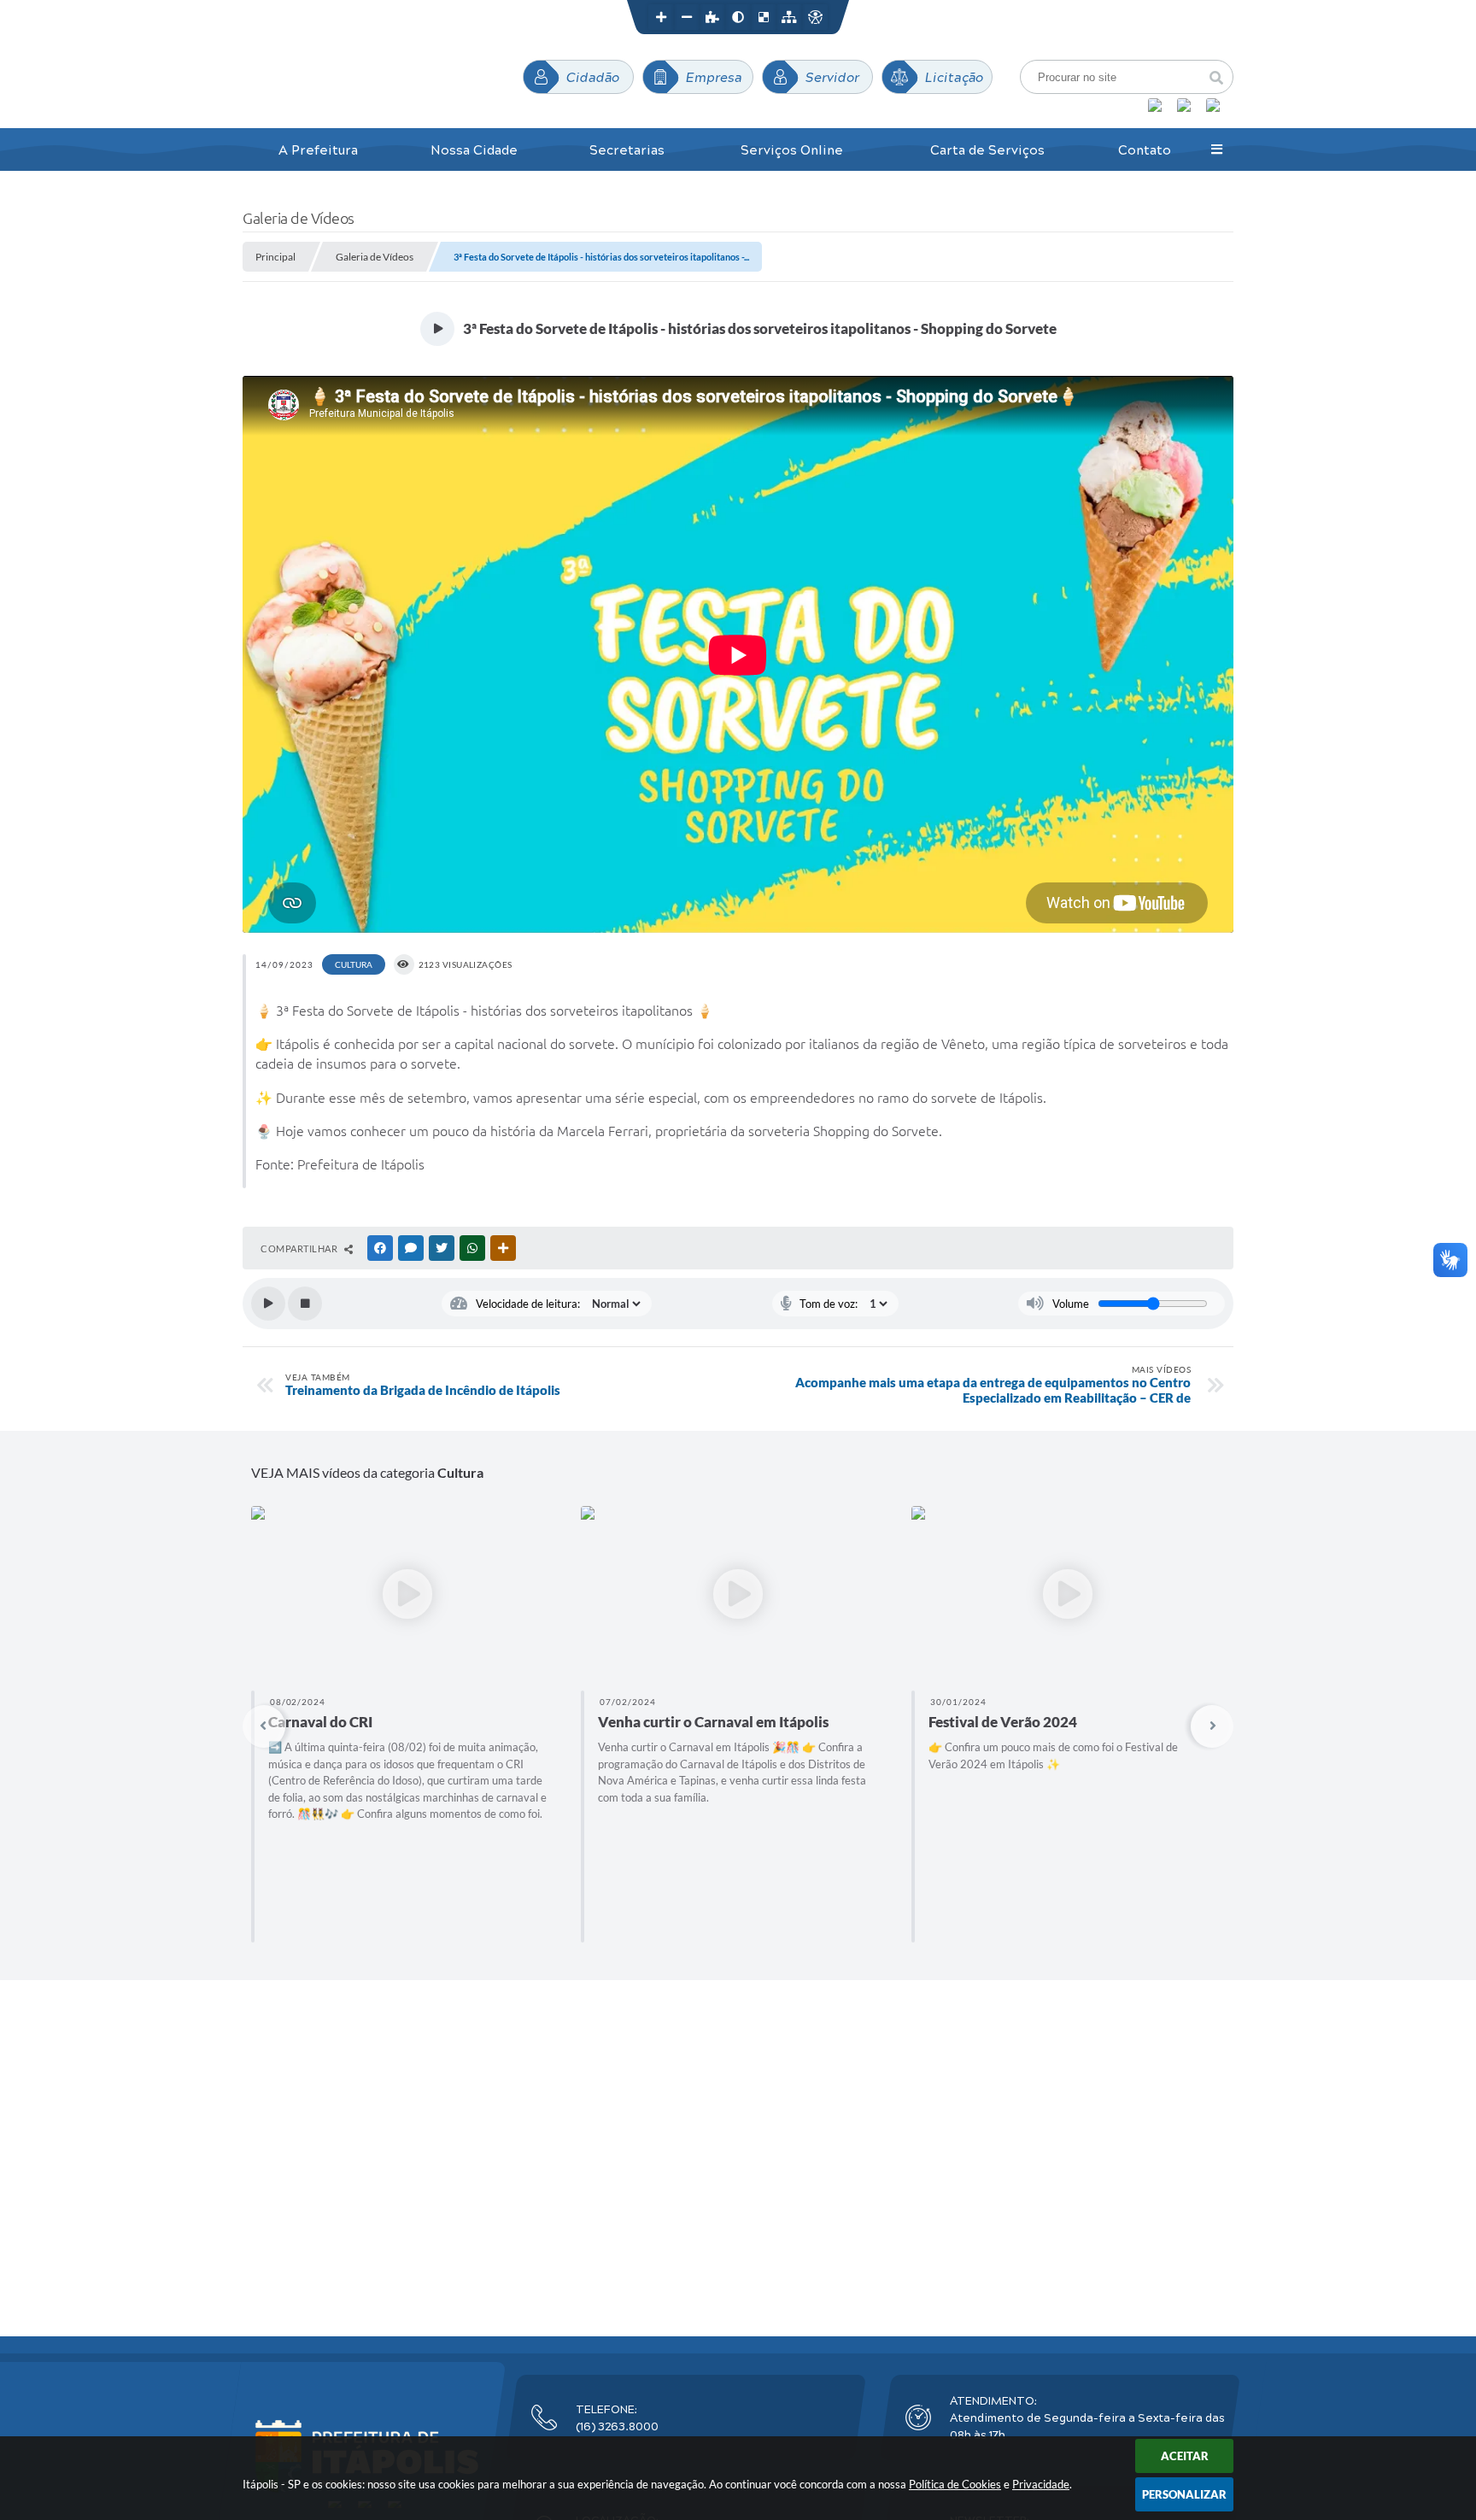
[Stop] (305, 1304)
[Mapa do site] (789, 17)
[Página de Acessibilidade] (815, 17)
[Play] (268, 1304)
